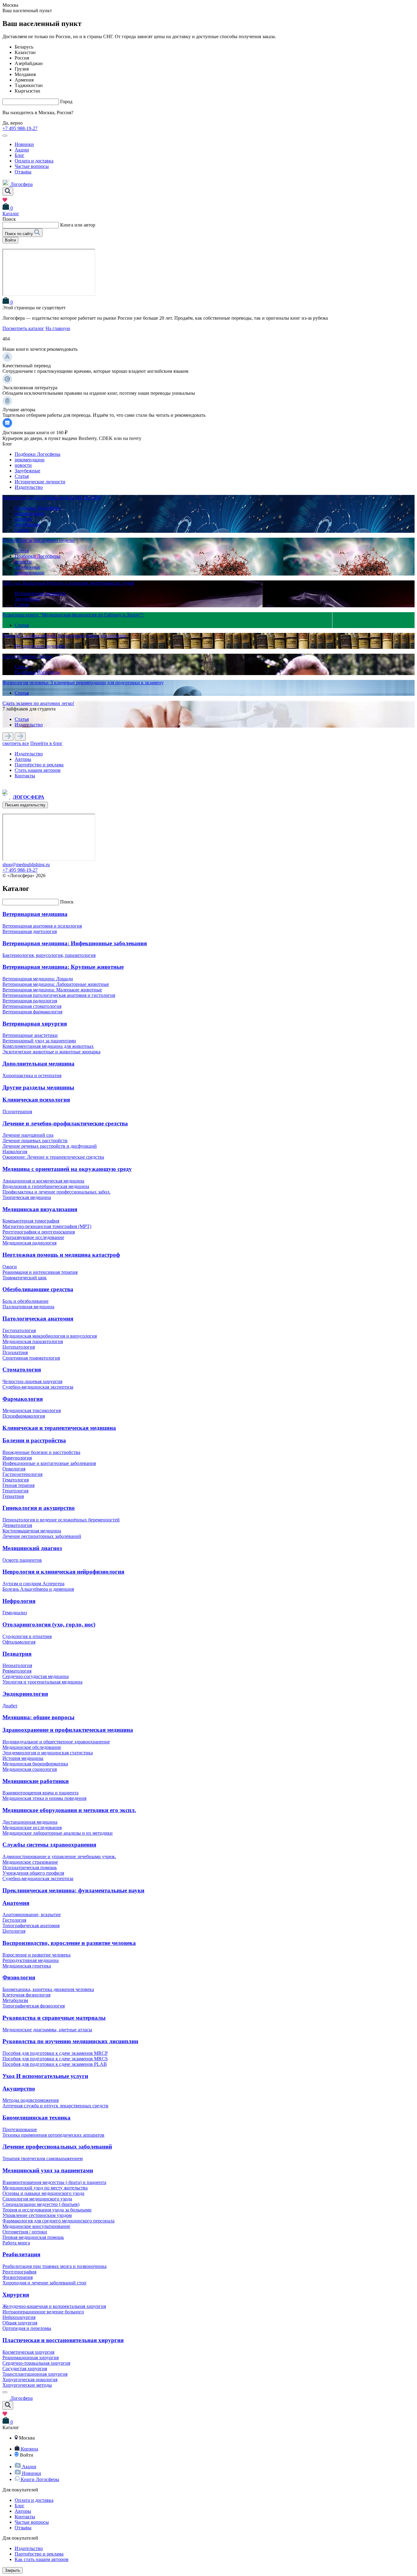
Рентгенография (19, 2272)
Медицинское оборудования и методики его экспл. (69, 1810)
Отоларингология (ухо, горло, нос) (49, 1624)
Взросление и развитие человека (36, 1955)
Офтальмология (19, 1642)
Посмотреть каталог (23, 328)
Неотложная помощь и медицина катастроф (61, 1255)
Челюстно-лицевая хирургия (32, 1381)
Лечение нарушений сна (28, 1135)
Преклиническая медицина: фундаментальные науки (73, 1890)
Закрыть (13, 2570)
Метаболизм (15, 2000)
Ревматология (17, 1671)
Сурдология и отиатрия (27, 1636)
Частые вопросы (32, 166)
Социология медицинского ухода (37, 2199)
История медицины (23, 1758)
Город (66, 102)
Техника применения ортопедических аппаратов (53, 2135)
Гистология (14, 1920)
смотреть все (16, 743)
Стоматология (22, 1370)
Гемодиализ (15, 1613)
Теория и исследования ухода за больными (47, 2210)
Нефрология (19, 1601)
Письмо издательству (25, 805)
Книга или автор (78, 225)
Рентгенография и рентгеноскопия (39, 1232)
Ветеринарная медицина (35, 914)
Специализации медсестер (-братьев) (41, 2204)
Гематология (16, 1480)
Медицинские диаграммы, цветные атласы (47, 2030)
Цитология (14, 1931)
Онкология (14, 1469)
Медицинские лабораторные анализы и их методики (58, 1833)
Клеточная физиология (26, 1995)
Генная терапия (18, 1485)
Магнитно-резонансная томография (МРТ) (47, 1226)
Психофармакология (24, 1416)
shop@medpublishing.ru (26, 865)
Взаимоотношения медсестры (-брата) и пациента (54, 2182)
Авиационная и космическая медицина (43, 1181)
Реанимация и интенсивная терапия (40, 1272)
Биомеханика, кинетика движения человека (48, 1989)
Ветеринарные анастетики (30, 1035)
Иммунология (17, 1458)
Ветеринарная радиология (30, 1001)
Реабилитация (21, 2254)
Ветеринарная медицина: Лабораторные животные (56, 984)
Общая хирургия (20, 2323)
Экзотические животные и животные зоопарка (51, 1052)
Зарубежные (27, 471)
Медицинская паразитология (33, 1341)
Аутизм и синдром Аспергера (33, 1584)
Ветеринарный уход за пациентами (39, 1041)
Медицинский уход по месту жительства (45, 2188)
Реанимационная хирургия (31, 2358)
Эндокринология (25, 1694)
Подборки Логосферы (38, 454)
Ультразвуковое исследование (33, 1237)
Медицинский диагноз (32, 1548)
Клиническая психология (36, 1100)
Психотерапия (17, 1112)
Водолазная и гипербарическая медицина (46, 1186)
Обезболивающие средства (38, 1289)
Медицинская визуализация (40, 1209)
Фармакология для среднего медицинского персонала (58, 2221)
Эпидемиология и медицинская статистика (48, 1753)
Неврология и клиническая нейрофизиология (63, 1572)
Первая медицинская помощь (33, 2237)
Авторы (23, 759)
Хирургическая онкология (30, 2380)
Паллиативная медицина (28, 1307)
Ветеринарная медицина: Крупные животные (63, 967)
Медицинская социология (30, 1769)
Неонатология (17, 1665)
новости (23, 465)
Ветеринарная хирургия (35, 1024)
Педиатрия (17, 1654)
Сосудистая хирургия (25, 2369)
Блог (20, 155)
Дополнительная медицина (38, 1064)
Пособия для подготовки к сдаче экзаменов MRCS (55, 2059)
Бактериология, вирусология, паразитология (49, 955)
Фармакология (23, 1399)
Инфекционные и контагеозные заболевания (49, 1463)
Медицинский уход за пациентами (48, 2170)
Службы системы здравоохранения (49, 1845)
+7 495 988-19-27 (20, 128)
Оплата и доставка (34, 161)
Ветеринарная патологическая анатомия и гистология (59, 995)
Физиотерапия (18, 2277)
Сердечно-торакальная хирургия (36, 2363)
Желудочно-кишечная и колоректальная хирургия (54, 2306)
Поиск (67, 902)
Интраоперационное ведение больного (43, 2312)
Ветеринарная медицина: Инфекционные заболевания (75, 943)
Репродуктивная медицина (31, 1960)
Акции (22, 150)
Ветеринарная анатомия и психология (42, 926)
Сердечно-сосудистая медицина (36, 1676)
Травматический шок (25, 1278)
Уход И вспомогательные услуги (45, 2076)
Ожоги (10, 1267)
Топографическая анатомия (31, 1926)
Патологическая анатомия (38, 1319)
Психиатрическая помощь (30, 1868)
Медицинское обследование (32, 1747)
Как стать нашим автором (42, 2559)
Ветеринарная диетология (30, 931)
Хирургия (16, 2295)
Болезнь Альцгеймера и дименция (38, 1589)
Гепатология (15, 1491)
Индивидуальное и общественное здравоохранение (56, 1742)
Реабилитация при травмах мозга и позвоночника (54, 2266)
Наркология (15, 1152)
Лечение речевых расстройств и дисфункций (50, 1146)
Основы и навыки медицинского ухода (43, 2193)
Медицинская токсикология (32, 1410)
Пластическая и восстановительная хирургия (63, 2340)
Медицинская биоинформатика (35, 1764)
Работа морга (16, 2243)
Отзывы (23, 172)
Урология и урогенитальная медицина (42, 1682)
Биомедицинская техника (36, 2118)
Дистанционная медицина (30, 1822)
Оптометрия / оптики (25, 2232)
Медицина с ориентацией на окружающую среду (67, 1169)
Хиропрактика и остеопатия (32, 1075)
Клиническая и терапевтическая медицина (59, 1428)
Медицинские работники (36, 1781)
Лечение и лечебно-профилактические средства (65, 1123)
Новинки (24, 144)
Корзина (29, 2449)
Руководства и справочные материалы (54, 2018)
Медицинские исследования (32, 1828)
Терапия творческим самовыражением (43, 2158)
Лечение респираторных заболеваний (42, 1536)
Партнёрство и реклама (39, 765)
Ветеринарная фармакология (32, 1012)
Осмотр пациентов (22, 1560)
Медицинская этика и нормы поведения (44, 1798)
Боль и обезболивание (25, 1301)
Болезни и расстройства (34, 1440)
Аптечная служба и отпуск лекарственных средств (55, 2106)
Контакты (25, 776)
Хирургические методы (27, 2385)
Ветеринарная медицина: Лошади (38, 979)
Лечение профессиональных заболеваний (57, 2147)
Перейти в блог (46, 743)
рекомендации (30, 460)
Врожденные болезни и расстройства (41, 1452)
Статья (22, 476)
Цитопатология (19, 1347)
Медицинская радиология (29, 1243)
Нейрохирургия (19, 2317)
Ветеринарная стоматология (32, 1006)
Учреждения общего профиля (33, 1873)
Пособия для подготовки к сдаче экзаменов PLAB (55, 2064)
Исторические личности (40, 482)
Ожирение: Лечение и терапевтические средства (53, 1157)
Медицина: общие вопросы (38, 1717)
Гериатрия (13, 1496)
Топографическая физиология (34, 2006)
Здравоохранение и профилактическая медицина (68, 1730)
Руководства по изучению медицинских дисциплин (70, 2041)
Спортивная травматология (31, 1358)
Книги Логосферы (40, 2479)
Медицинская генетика (27, 1966)
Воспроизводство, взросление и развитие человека (69, 1943)
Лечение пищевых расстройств (35, 1141)
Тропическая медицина (27, 1197)
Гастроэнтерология (22, 1474)
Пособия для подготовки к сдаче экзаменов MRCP (55, 2053)
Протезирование (20, 2129)
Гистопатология (19, 1330)
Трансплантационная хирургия (35, 2374)
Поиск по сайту (20, 234)
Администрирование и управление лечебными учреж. (59, 1857)
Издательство (29, 487)
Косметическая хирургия (28, 2352)
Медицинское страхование (30, 1862)
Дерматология (17, 1525)
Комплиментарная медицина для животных (48, 1046)
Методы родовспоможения (31, 2100)
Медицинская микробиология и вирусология (50, 1336)
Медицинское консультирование (36, 2226)
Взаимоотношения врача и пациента (40, 1793)
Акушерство (19, 2089)
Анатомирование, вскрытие (32, 1915)
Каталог (11, 214)
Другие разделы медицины (38, 1087)
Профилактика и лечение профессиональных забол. (56, 1192)
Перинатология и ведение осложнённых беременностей (61, 1520)
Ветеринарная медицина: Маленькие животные (52, 990)
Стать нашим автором (38, 770)
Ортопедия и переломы (27, 2328)
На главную (58, 328)
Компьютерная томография (31, 1221)
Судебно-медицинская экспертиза (38, 1387)
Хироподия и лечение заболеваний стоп (44, 2283)
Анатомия (16, 1903)
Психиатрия (15, 1352)
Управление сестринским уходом (37, 2215)
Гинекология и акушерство (39, 1508)
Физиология (19, 1977)
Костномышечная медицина (32, 1531)
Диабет (10, 1706)
